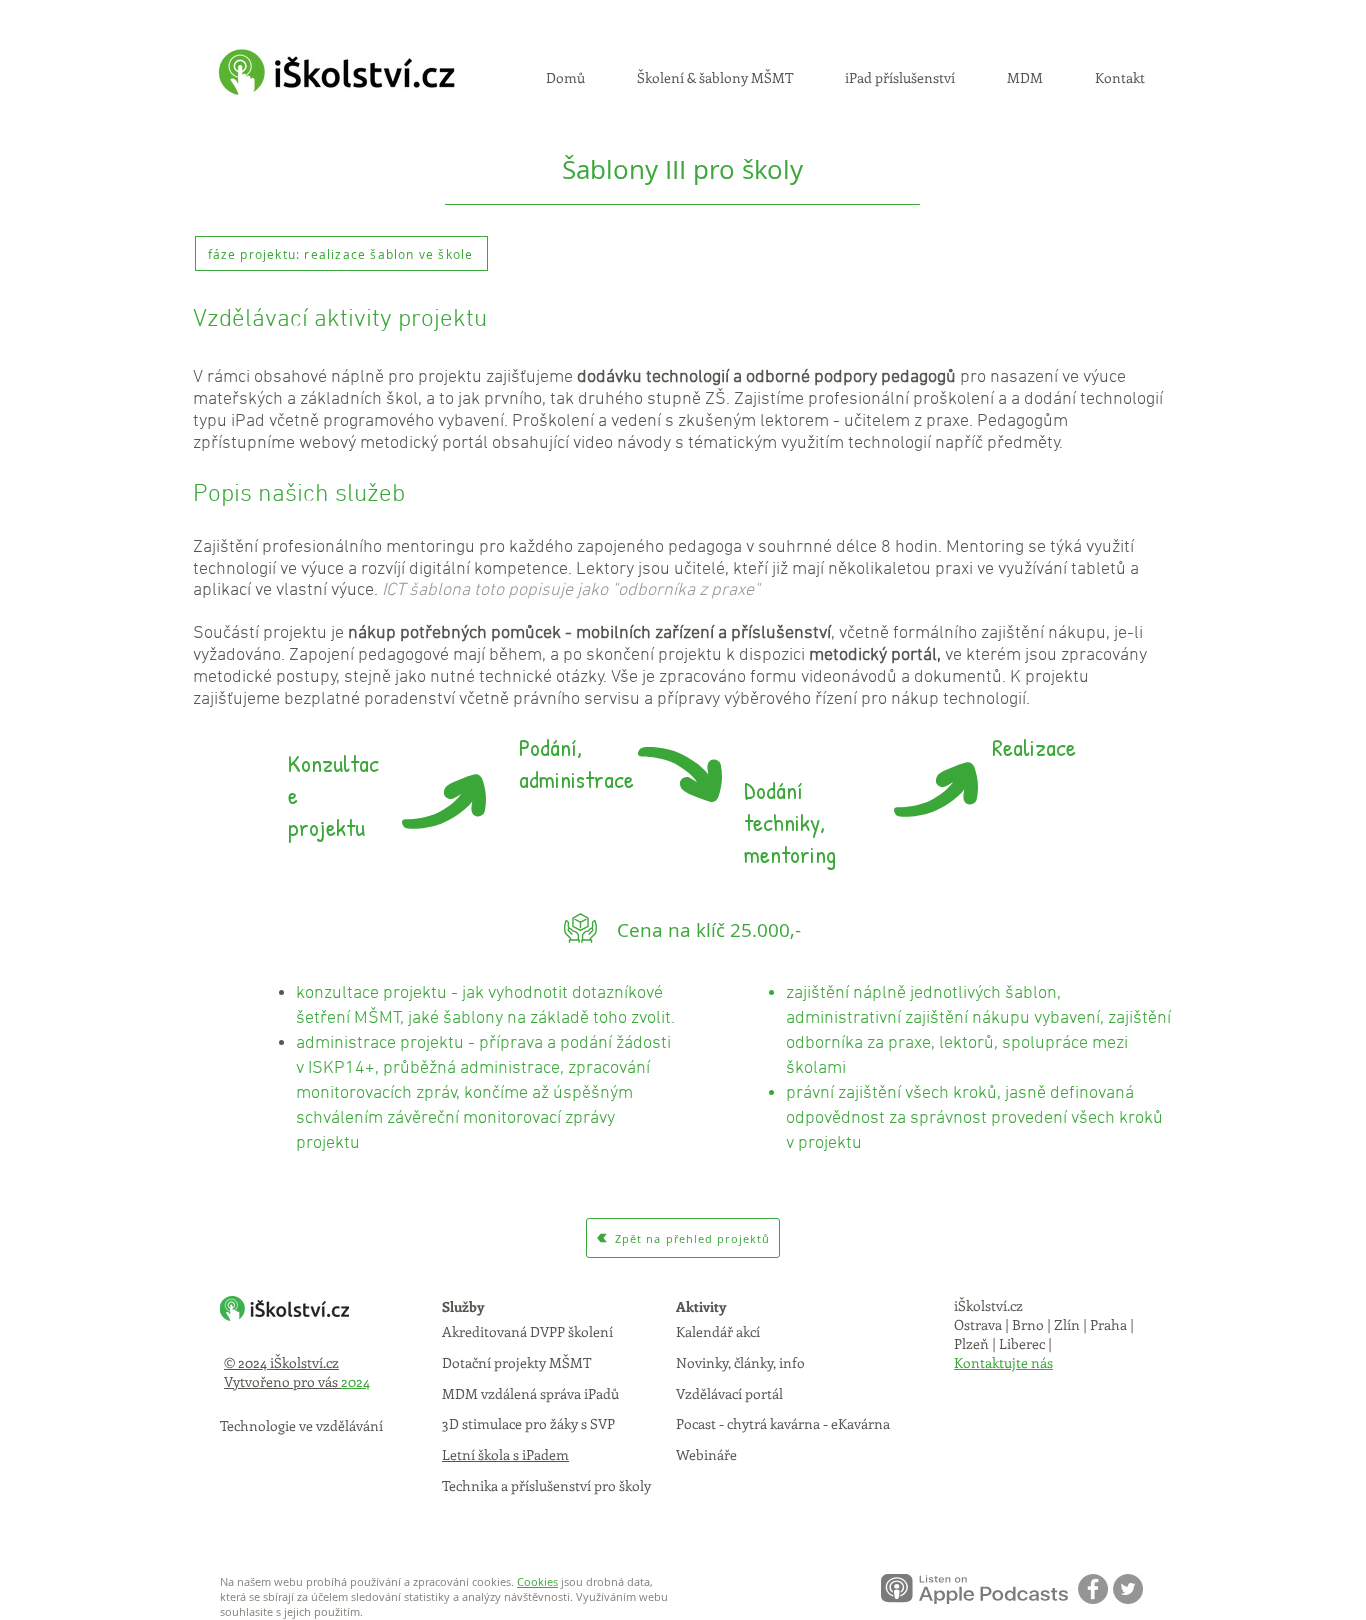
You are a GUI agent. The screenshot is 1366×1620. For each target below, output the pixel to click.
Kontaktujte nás (1003, 1362)
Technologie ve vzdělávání (301, 1425)
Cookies (537, 1581)
